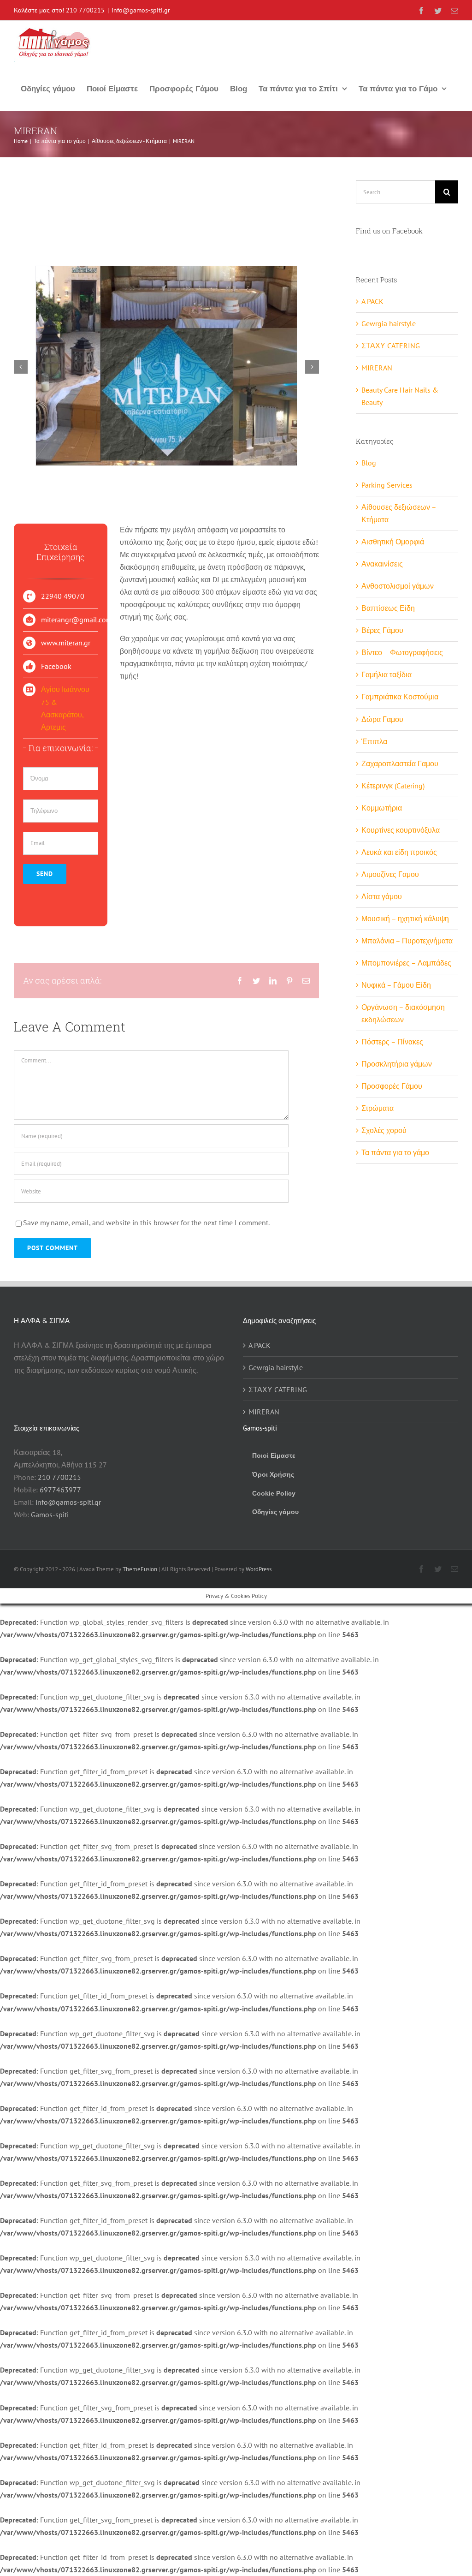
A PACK (372, 301)
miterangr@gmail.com (77, 620)
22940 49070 (63, 596)
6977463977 (60, 1490)
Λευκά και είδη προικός (399, 852)
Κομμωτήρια (382, 808)
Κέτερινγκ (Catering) (393, 786)
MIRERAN (377, 368)
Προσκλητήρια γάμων (397, 1064)
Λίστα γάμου (382, 896)
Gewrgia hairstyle (389, 323)
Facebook (56, 666)
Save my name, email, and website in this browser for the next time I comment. (146, 1222)
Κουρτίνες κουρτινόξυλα (401, 830)
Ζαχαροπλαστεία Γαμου (400, 763)
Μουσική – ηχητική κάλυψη (405, 918)
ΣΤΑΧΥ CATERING (391, 346)
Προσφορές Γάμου (392, 1086)
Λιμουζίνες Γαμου (390, 874)
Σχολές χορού (384, 1130)
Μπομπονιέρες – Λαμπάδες (406, 963)
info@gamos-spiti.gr (141, 10)
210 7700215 (85, 10)
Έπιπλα (374, 741)
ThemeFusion (140, 1569)
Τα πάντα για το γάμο (395, 1152)
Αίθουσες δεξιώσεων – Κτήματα (399, 513)
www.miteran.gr (66, 643)
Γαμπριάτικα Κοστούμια (400, 697)
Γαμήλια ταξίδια (386, 674)
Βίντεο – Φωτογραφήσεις (402, 652)
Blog (369, 463)
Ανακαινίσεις (382, 564)
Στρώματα (378, 1108)
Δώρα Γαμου (382, 719)
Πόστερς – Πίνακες (392, 1042)
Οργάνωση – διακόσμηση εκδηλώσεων (403, 1013)
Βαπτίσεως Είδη (388, 608)
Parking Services (387, 485)
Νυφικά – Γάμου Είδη (396, 985)
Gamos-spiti (50, 1515)
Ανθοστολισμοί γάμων (398, 586)
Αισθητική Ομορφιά (393, 542)
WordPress (259, 1569)
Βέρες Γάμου (382, 630)
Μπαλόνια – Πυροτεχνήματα (407, 941)
